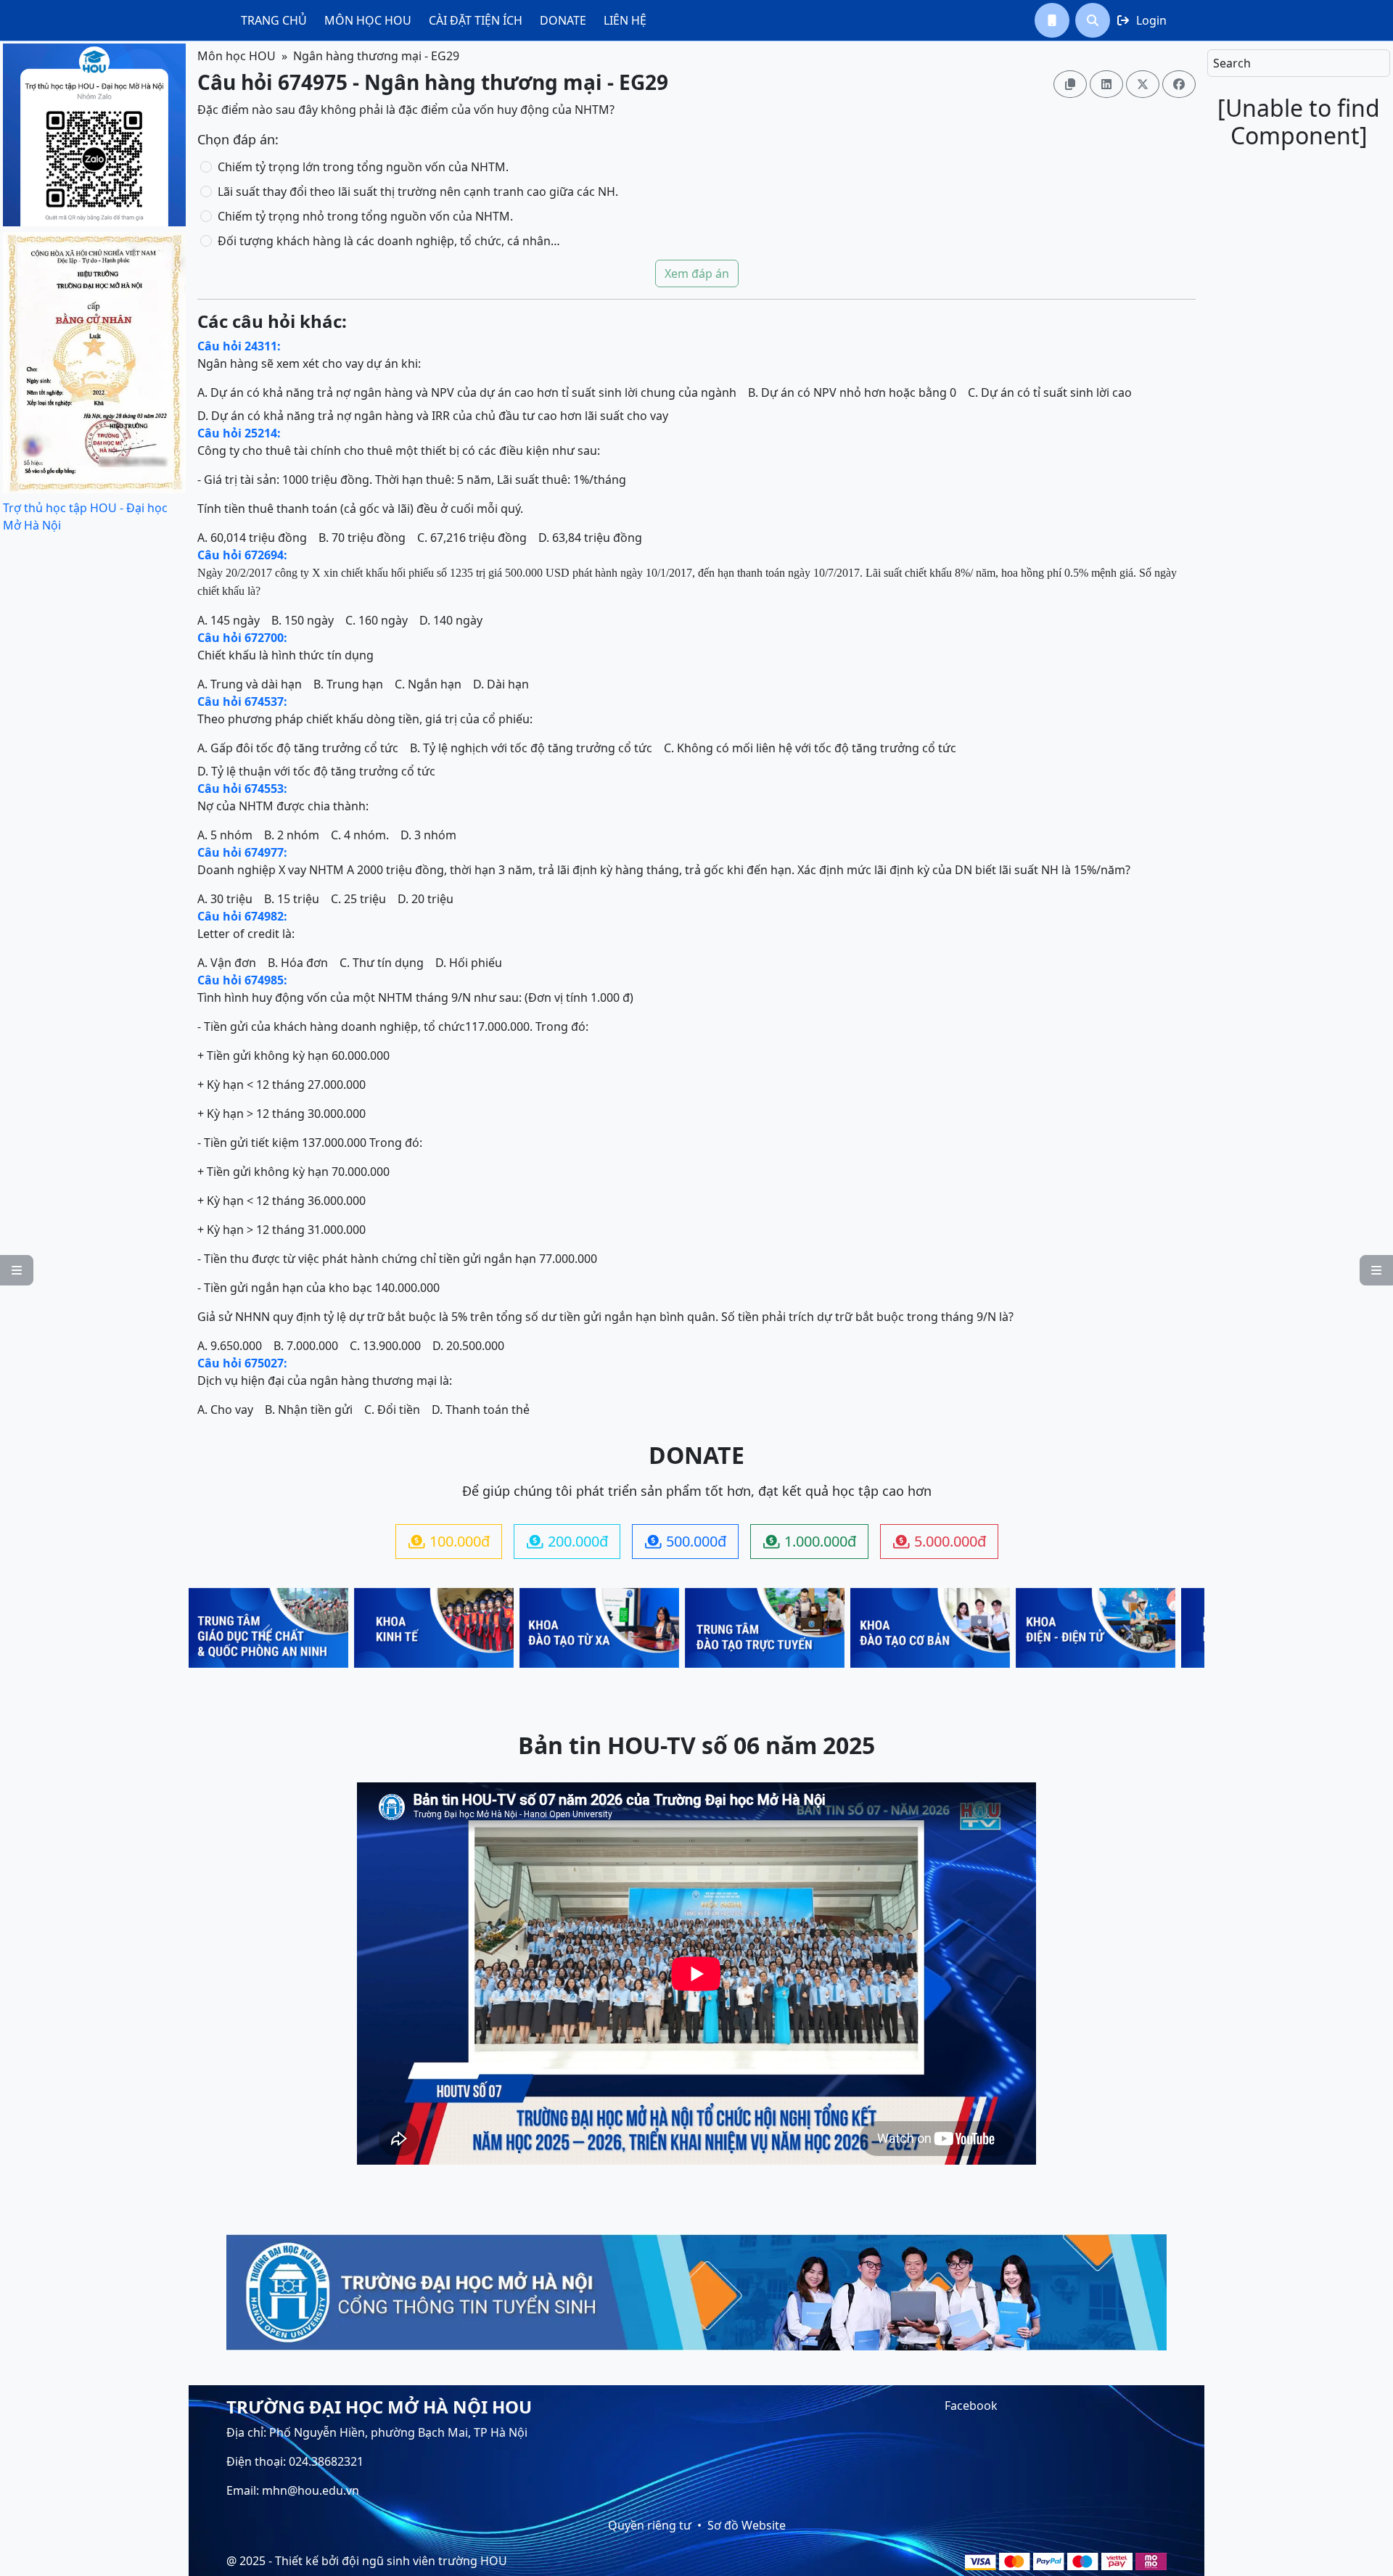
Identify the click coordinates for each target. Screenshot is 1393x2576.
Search (1232, 63)
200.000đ (567, 1541)
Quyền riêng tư (650, 2525)
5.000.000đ (940, 1541)
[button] (1052, 20)
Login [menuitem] (1142, 20)
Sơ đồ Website (747, 2525)
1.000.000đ (810, 1541)
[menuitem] (274, 20)
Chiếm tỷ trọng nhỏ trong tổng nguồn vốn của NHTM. (365, 216)
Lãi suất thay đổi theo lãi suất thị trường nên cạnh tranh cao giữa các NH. (418, 192)
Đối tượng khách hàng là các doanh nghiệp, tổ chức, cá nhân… (389, 241)
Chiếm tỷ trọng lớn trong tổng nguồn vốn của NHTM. (363, 167)
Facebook (971, 2406)
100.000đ (449, 1541)
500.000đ (686, 1541)
